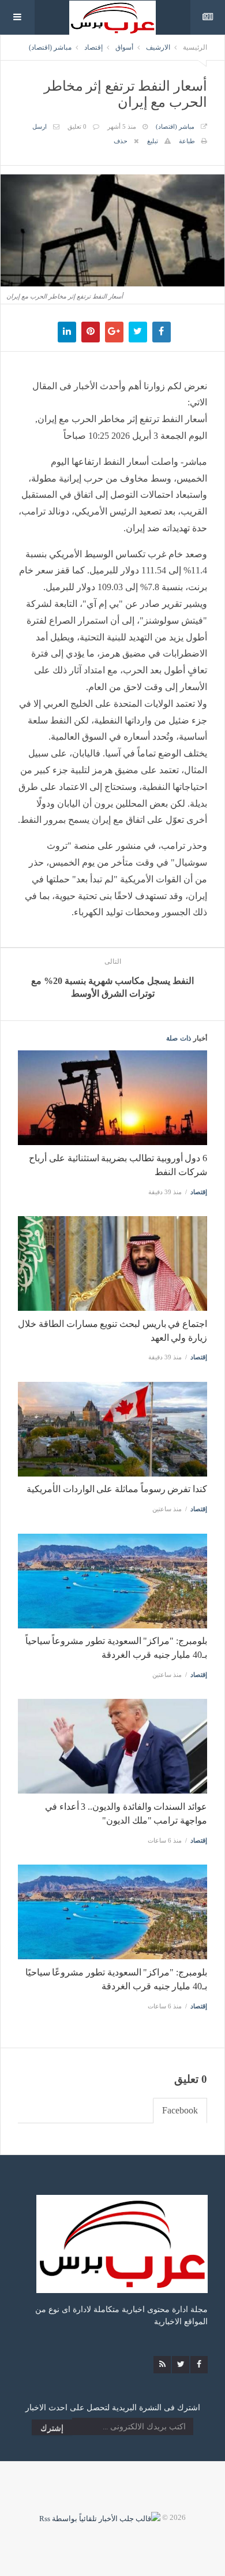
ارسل (40, 126)
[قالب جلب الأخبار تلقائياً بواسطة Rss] (100, 2517)
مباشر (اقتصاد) (50, 47)
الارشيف (158, 47)
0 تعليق (77, 126)
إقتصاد (93, 47)
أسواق (124, 47)
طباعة (187, 141)
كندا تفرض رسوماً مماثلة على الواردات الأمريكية (117, 1489)
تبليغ (153, 141)
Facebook (180, 2110)
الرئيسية (195, 47)
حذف (121, 141)
